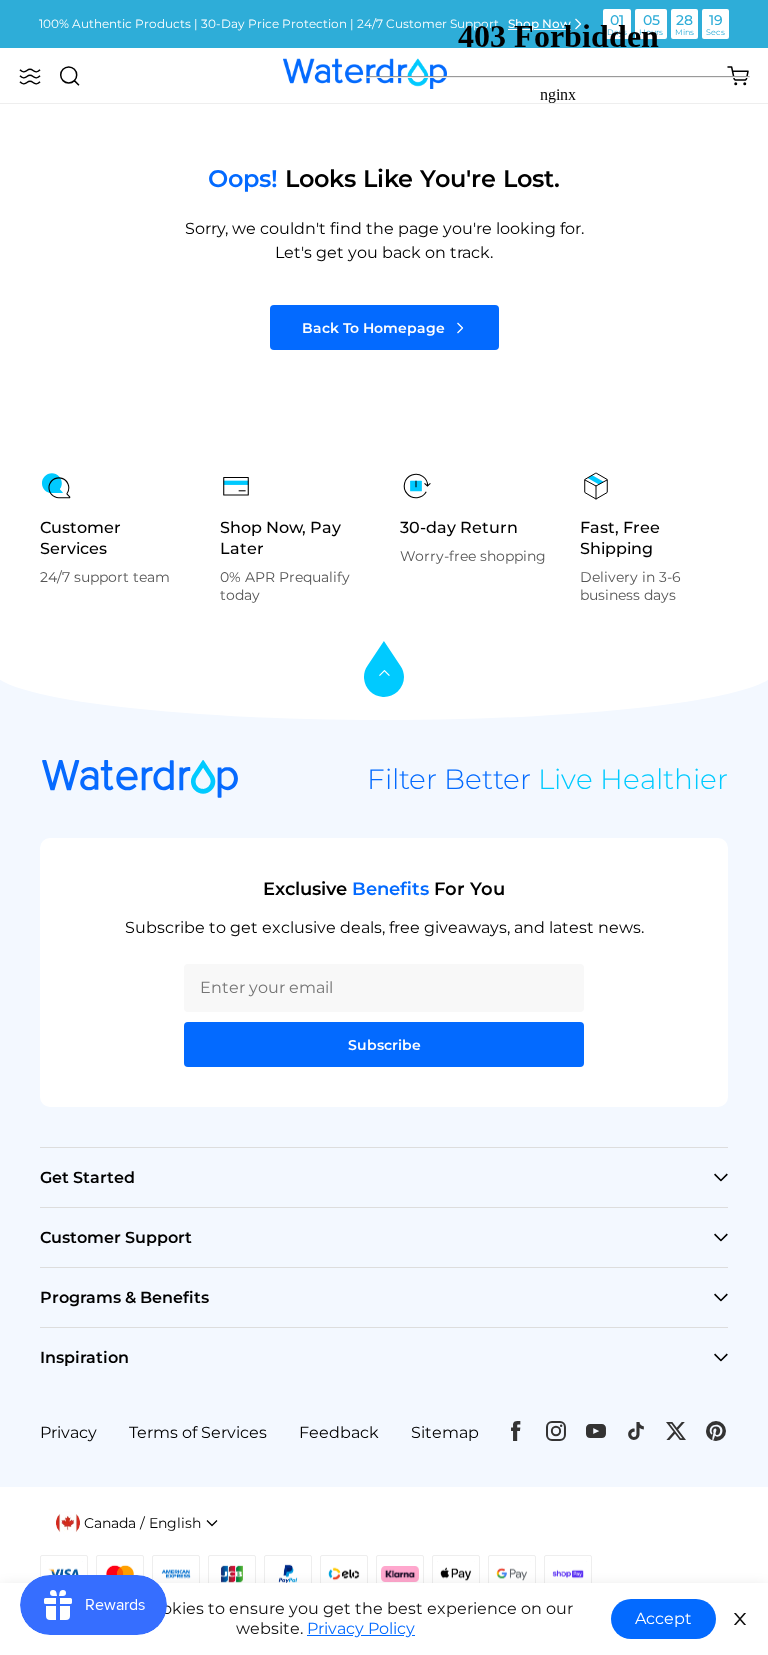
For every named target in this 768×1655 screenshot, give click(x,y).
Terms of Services (198, 1432)
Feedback (339, 1432)
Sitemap (445, 1432)
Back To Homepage (373, 328)
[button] (30, 76)
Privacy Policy (361, 1628)
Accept (663, 1618)
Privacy (68, 1432)
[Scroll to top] (384, 670)
